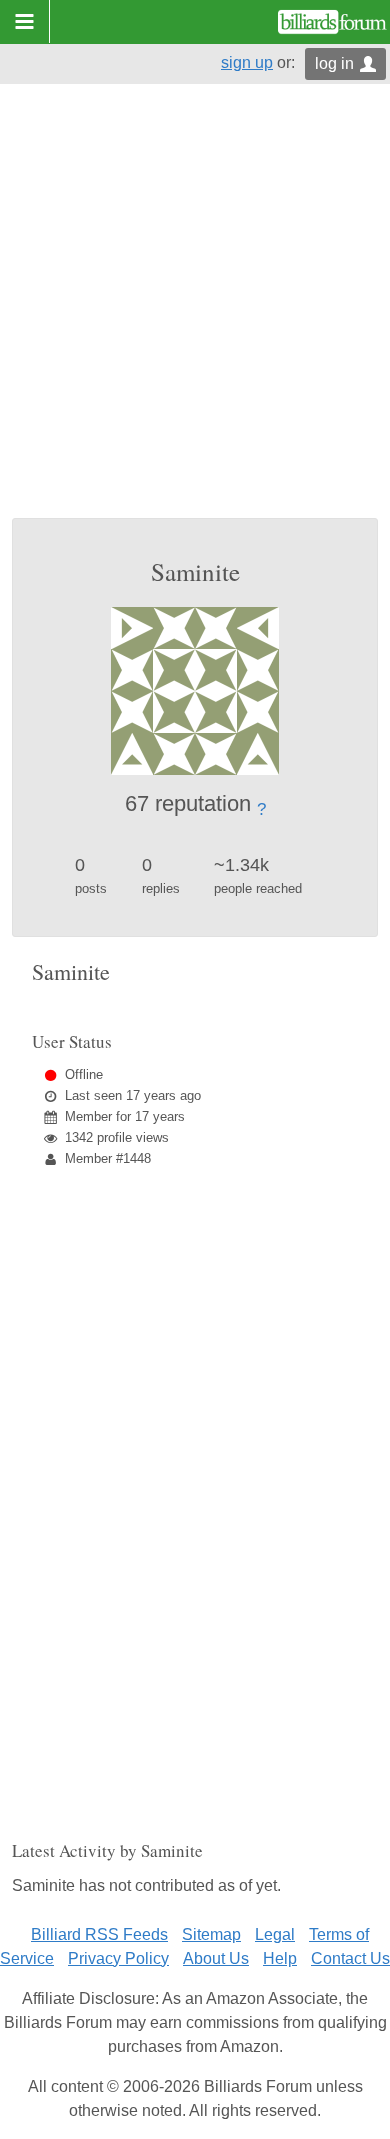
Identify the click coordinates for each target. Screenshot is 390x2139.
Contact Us (350, 1958)
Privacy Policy (118, 1958)
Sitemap (211, 1934)
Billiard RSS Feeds (99, 1934)
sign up (247, 62)
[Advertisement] (195, 313)
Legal (275, 1934)
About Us (216, 1958)
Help (280, 1958)
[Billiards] (332, 22)
